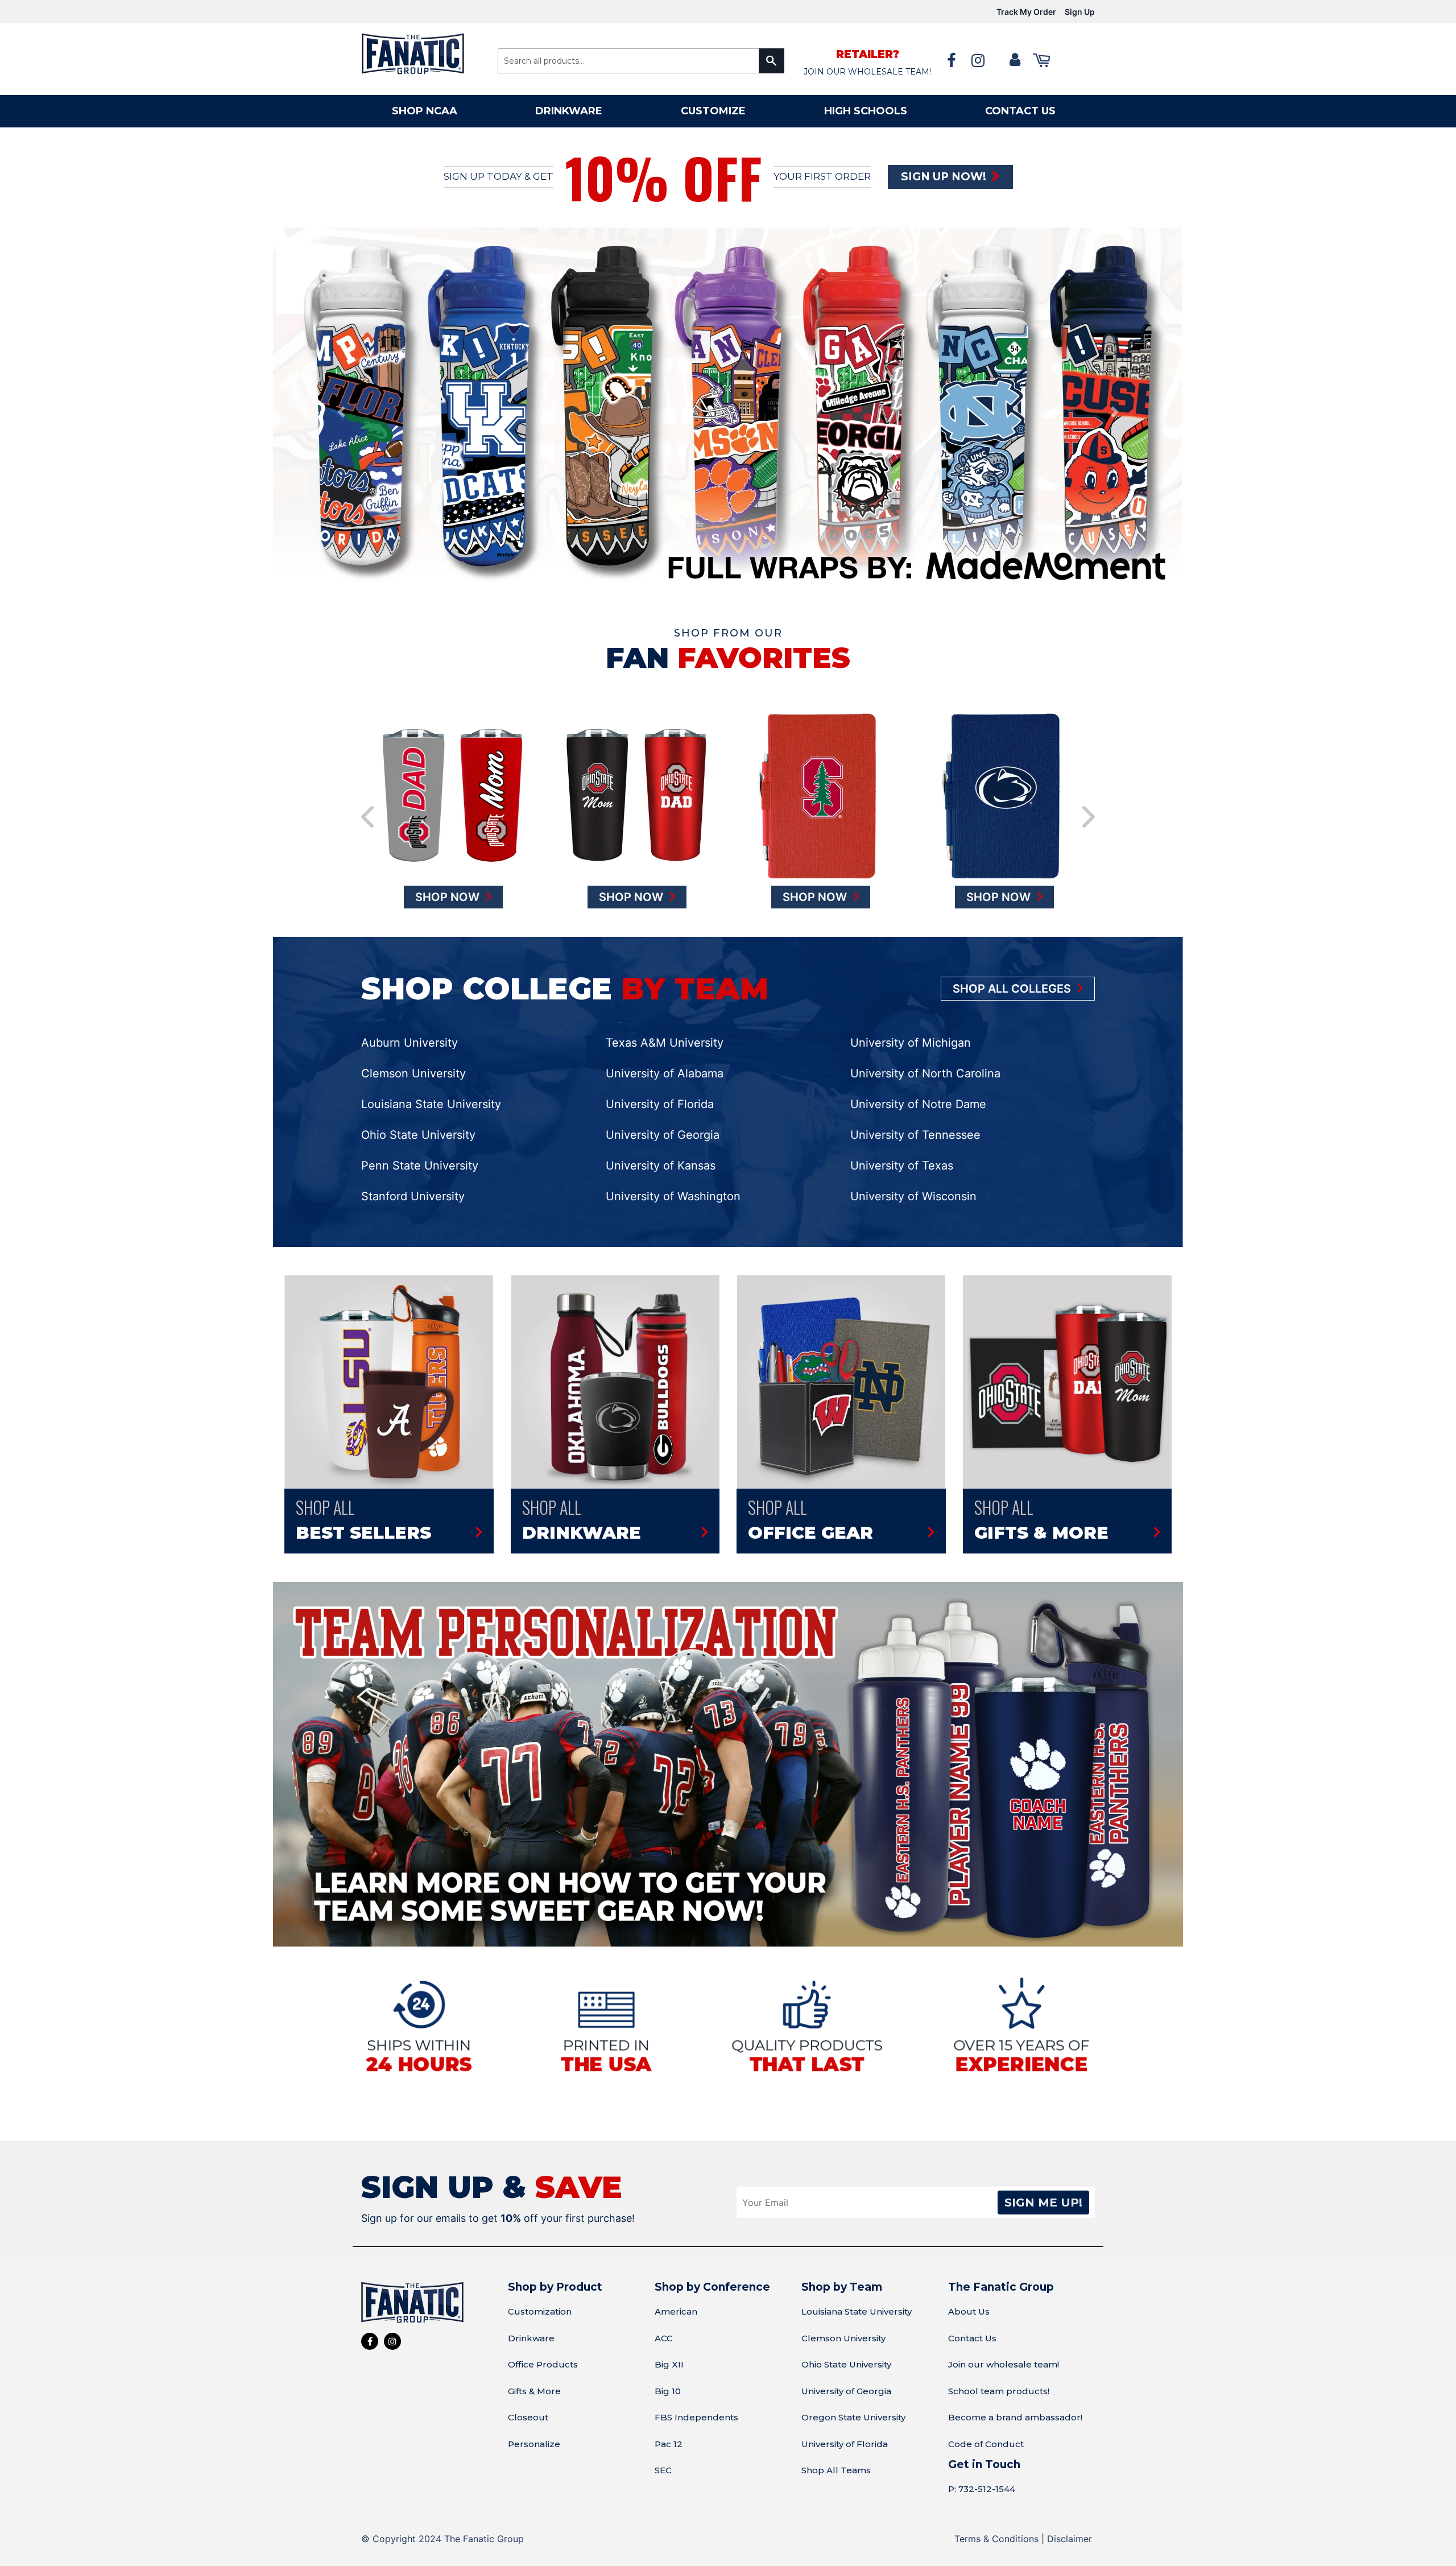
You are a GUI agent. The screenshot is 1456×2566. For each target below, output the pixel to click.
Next (1089, 801)
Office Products (543, 2349)
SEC (663, 2455)
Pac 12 (669, 2429)
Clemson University (413, 1058)
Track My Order (1026, 12)
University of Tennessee (915, 1119)
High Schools (866, 111)
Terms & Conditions (996, 2523)
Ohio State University (418, 1119)
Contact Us (972, 2323)
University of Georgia (663, 1119)
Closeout (528, 2402)
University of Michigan (911, 1027)
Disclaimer (1070, 2523)
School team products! (999, 2376)
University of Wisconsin (913, 1181)
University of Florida (660, 1089)
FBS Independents (696, 2402)
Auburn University (409, 1027)
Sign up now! (945, 177)
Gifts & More (534, 2376)
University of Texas (902, 1150)
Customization (540, 2296)
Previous (367, 801)
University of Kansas (661, 1150)
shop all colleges (1013, 973)
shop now (449, 882)
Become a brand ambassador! (1015, 2402)
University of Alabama (665, 1058)
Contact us (1020, 111)
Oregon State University (853, 2402)
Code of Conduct (986, 2429)
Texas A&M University (665, 1027)
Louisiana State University (431, 1089)
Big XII (669, 2349)
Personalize (534, 2429)
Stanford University (413, 1181)
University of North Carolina (925, 1058)
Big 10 (668, 2376)
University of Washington (673, 1181)
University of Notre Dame (918, 1089)
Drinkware (569, 111)
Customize (713, 111)
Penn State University (420, 1150)
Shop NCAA (425, 111)
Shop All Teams (836, 2455)
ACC (664, 2323)
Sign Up (1080, 12)
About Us (969, 2296)
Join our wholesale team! (1004, 2349)
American (676, 2296)
